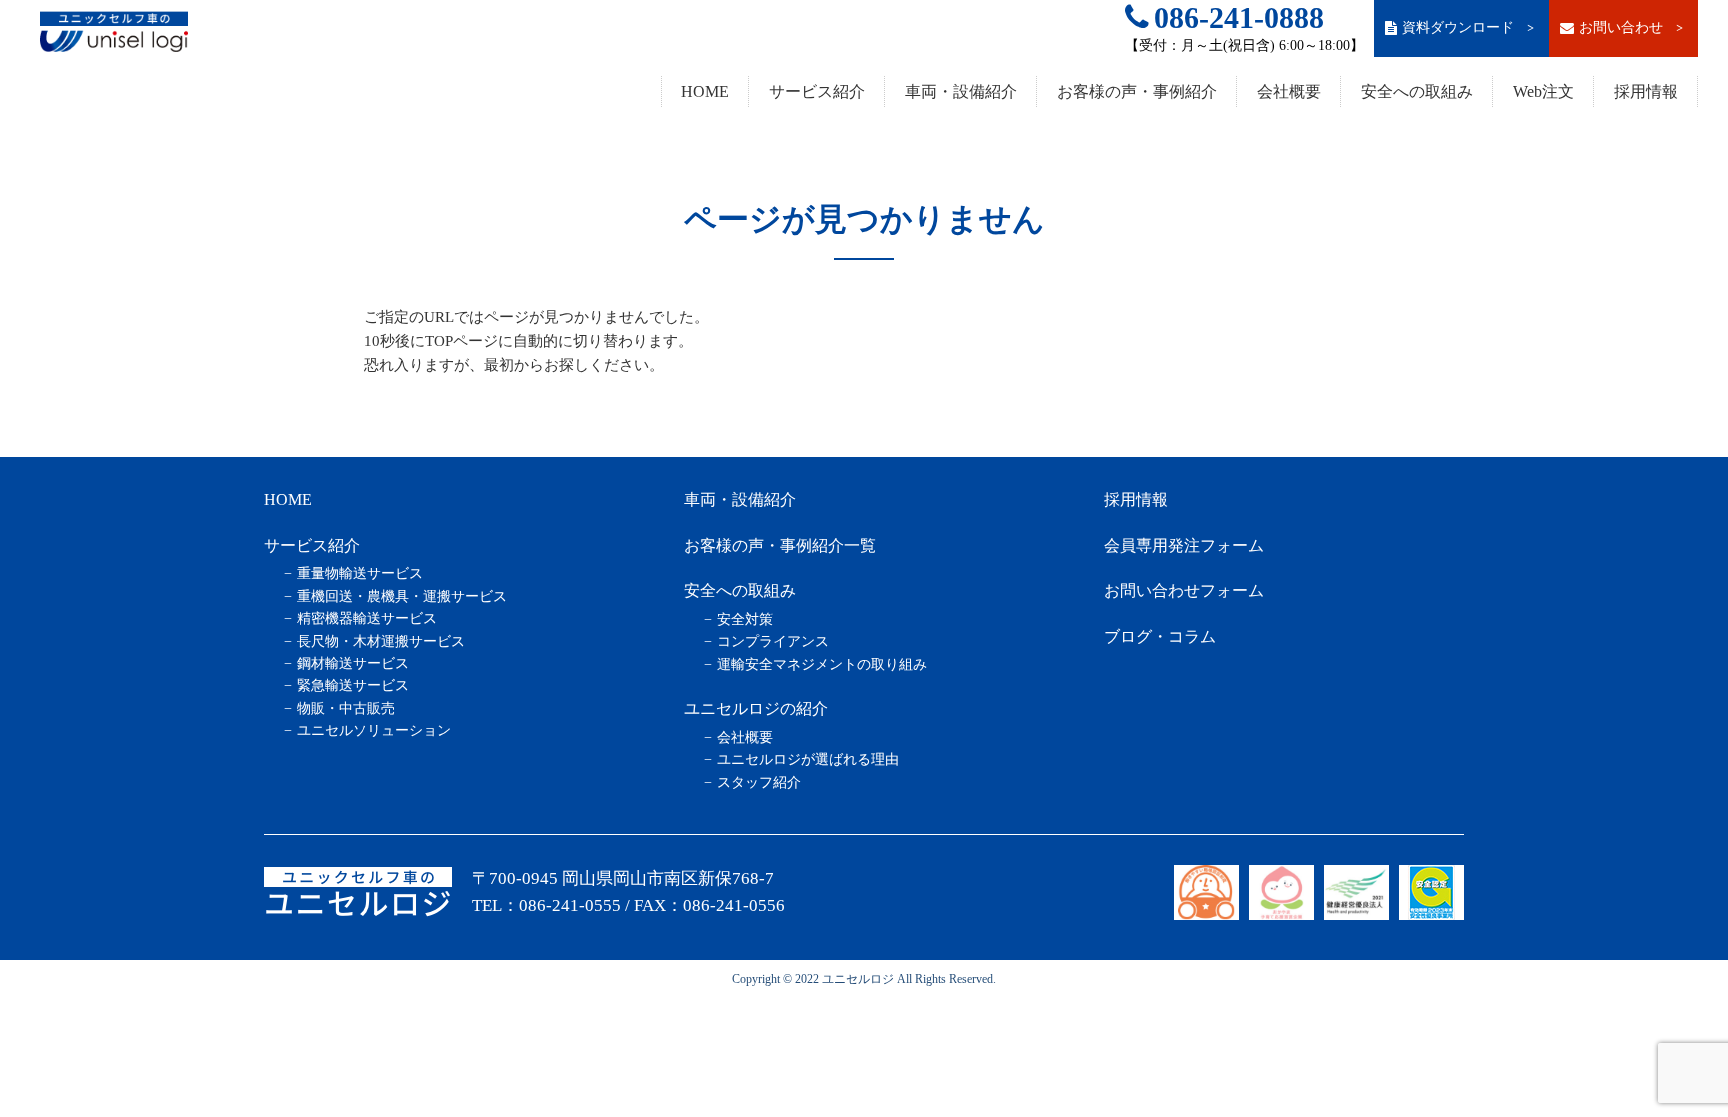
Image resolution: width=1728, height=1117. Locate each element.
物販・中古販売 (346, 708)
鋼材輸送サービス (353, 663)
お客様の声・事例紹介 (1137, 91)
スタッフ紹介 (759, 782)
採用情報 (1646, 91)
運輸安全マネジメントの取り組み (822, 664)
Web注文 (1543, 91)
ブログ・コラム (1160, 636)
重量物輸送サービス (360, 573)
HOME (705, 91)
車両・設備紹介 (961, 91)
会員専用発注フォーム (1184, 545)
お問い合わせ (1632, 27)
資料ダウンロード (1469, 27)
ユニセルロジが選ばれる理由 (808, 759)
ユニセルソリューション (374, 730)
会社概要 (1289, 91)
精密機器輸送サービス (367, 618)
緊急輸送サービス (353, 685)
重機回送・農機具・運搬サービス (402, 596)
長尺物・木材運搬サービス (381, 641)
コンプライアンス (773, 641)
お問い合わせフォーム (1184, 590)
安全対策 (745, 619)
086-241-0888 (1239, 17)
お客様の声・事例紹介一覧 (780, 545)
